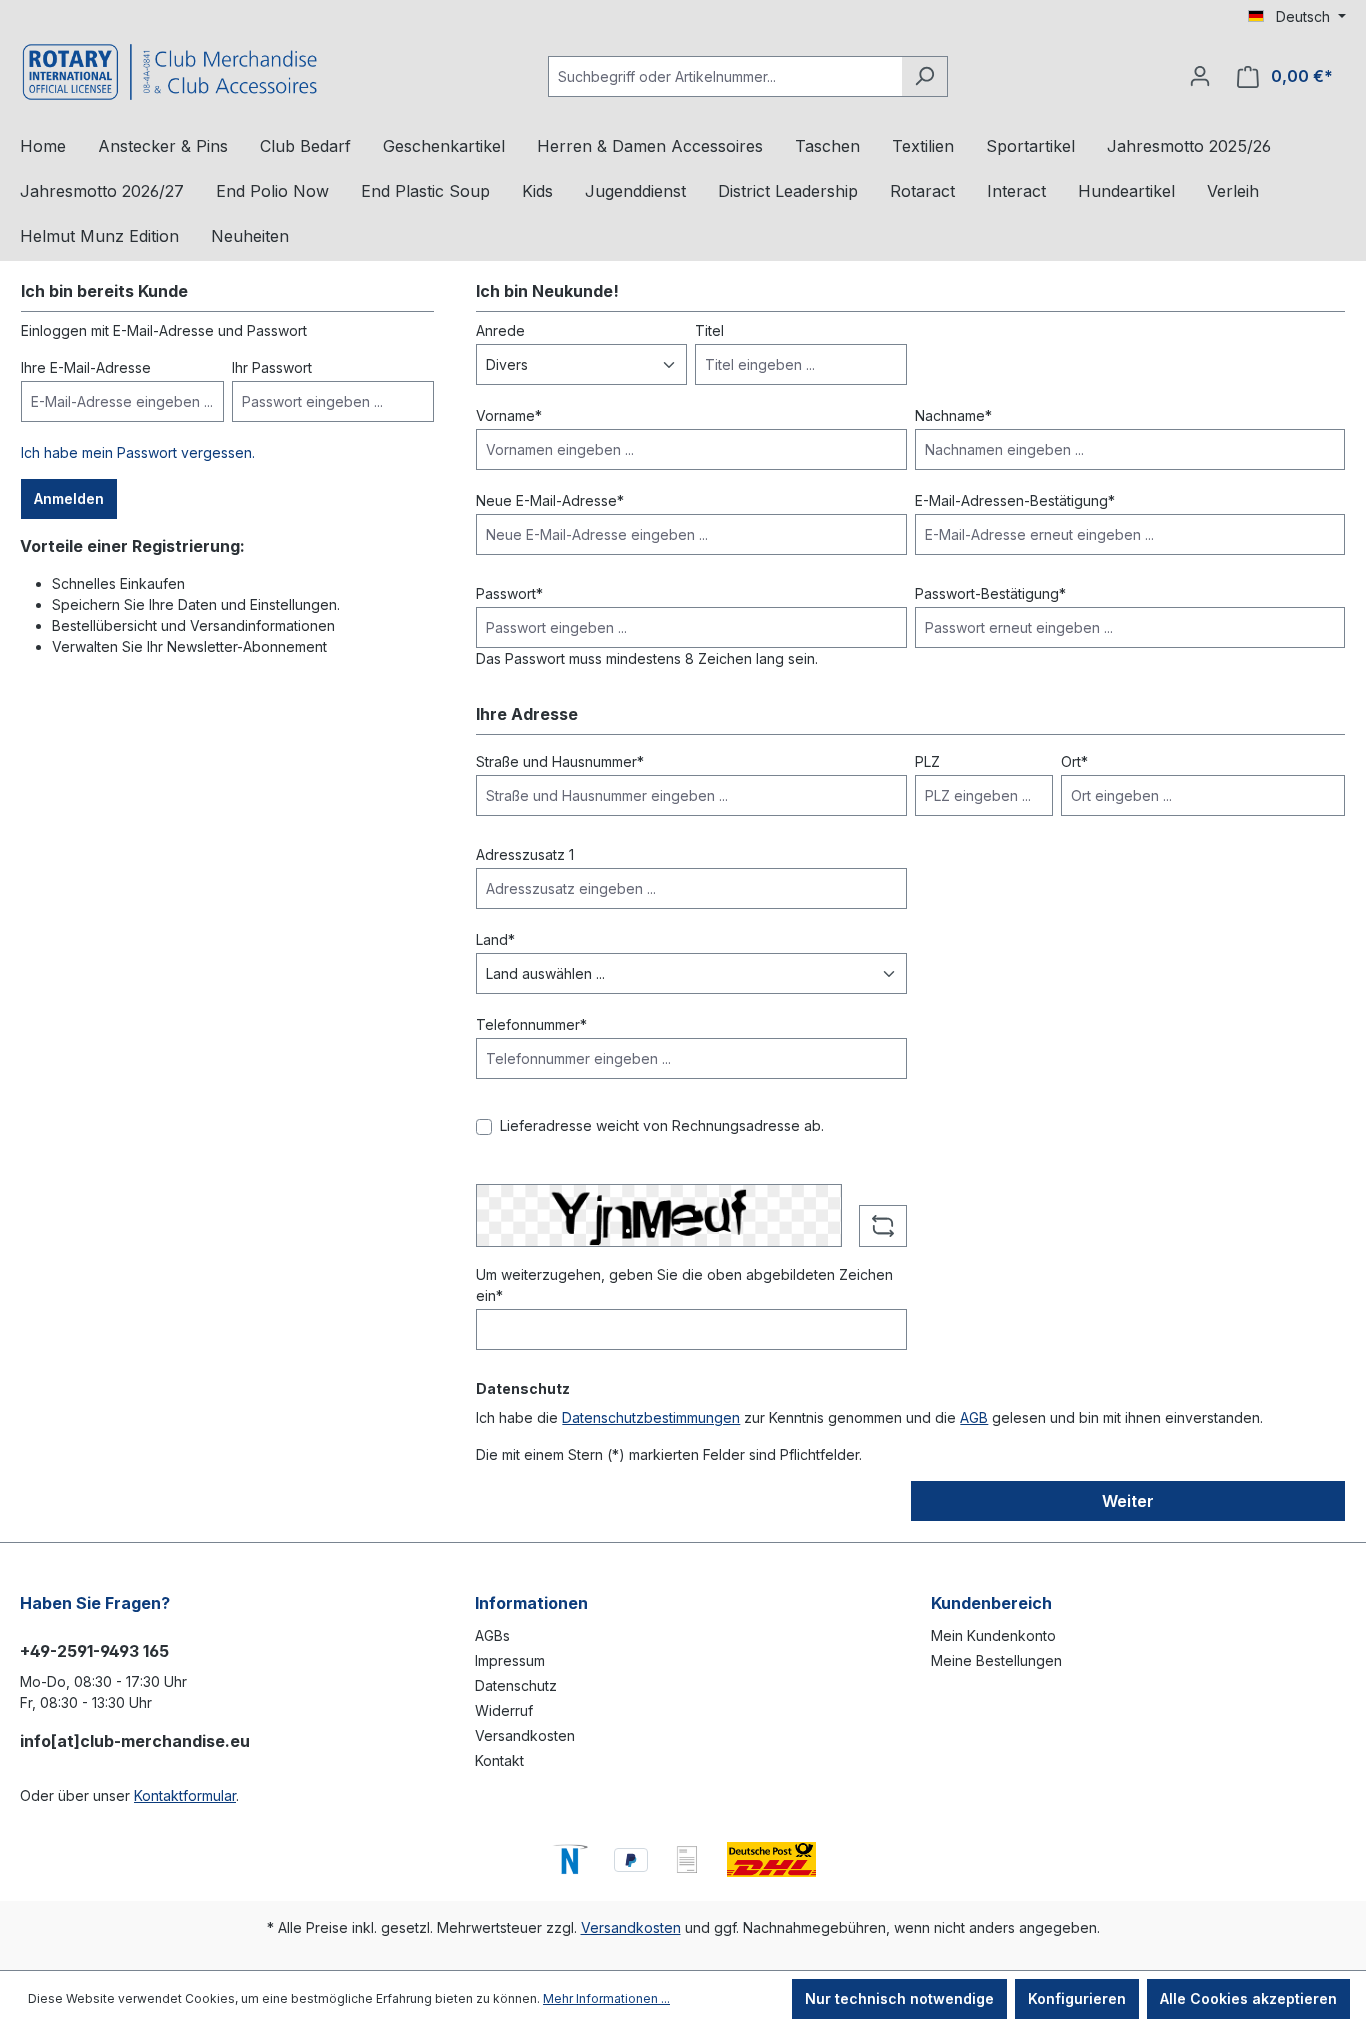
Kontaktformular (185, 1795)
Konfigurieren (1077, 1998)
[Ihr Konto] (1200, 76)
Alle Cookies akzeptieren (1248, 1998)
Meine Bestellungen (996, 1660)
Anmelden (69, 498)
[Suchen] (924, 76)
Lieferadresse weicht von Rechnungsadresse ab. (662, 1125)
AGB (974, 1417)
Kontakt (499, 1760)
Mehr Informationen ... (606, 1998)
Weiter (1128, 1501)
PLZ (927, 761)
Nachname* (953, 415)
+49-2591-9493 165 (94, 1651)
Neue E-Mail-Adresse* (550, 500)
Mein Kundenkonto (993, 1635)
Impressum (510, 1660)
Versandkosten (525, 1735)
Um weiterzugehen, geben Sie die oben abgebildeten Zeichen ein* (684, 1285)
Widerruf (504, 1710)
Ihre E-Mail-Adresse (86, 367)
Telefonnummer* (531, 1024)
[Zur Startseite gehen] (170, 72)
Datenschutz (516, 1685)
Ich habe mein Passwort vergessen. (138, 452)
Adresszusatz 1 (525, 854)
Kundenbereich (991, 1603)
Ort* (1074, 761)
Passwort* (509, 593)
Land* (495, 939)
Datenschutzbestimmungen (651, 1417)
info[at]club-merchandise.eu (135, 1741)
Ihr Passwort (272, 367)
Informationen (531, 1603)
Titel (709, 330)
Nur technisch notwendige (899, 1998)
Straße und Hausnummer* (560, 761)
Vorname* (509, 415)
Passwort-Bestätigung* (990, 593)
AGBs (492, 1635)
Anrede (500, 330)
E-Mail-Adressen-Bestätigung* (1015, 500)
